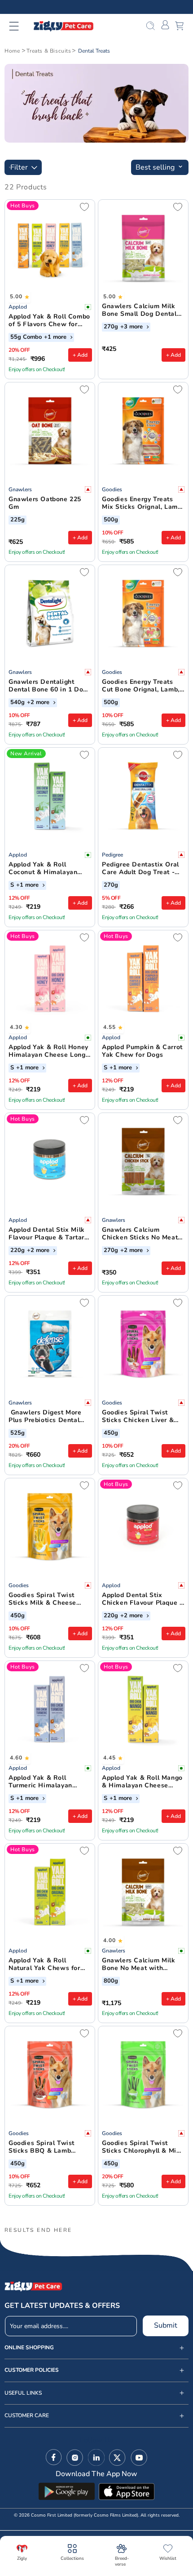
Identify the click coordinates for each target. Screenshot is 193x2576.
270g (111, 327)
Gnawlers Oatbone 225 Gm (45, 503)
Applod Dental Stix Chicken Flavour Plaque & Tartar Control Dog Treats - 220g (143, 1599)
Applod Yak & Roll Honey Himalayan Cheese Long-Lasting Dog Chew (48, 1051)
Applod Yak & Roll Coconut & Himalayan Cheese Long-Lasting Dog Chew (50, 869)
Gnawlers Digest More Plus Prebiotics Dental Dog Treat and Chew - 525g (45, 1417)
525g (18, 1433)
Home (12, 51)
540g (18, 703)
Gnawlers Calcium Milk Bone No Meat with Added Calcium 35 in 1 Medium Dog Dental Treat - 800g (143, 1965)
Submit (166, 2325)
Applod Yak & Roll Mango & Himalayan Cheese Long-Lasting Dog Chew (142, 1782)
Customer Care (27, 2416)
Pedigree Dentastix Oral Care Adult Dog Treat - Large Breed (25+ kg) (140, 869)
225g (18, 520)
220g (18, 1251)
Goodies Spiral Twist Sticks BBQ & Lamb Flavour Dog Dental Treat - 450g (49, 2147)
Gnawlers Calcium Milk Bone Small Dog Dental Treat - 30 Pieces (139, 310)
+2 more (39, 703)
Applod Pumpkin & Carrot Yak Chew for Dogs (142, 1051)
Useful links (23, 2393)
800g (111, 1981)
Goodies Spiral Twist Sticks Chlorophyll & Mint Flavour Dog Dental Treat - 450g (142, 2147)
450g (111, 1433)
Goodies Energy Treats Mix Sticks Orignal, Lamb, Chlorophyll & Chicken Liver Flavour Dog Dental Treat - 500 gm (143, 503)
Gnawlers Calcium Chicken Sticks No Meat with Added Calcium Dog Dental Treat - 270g (141, 1234)
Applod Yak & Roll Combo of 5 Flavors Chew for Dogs (49, 321)
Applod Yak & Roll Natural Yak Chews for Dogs (44, 1965)
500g (111, 520)
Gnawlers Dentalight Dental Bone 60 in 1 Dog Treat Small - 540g (48, 686)
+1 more (56, 337)
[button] (20, 26)
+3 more (132, 327)
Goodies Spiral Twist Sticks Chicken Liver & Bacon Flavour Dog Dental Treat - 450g (138, 1417)
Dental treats (94, 51)
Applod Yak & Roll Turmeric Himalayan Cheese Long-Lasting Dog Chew (50, 1782)
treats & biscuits (49, 51)
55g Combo (26, 337)
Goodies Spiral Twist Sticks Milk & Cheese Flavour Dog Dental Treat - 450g (49, 1599)
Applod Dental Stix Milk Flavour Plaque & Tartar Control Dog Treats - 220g (47, 1234)
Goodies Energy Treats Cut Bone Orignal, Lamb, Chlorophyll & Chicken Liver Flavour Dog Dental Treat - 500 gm (142, 686)
